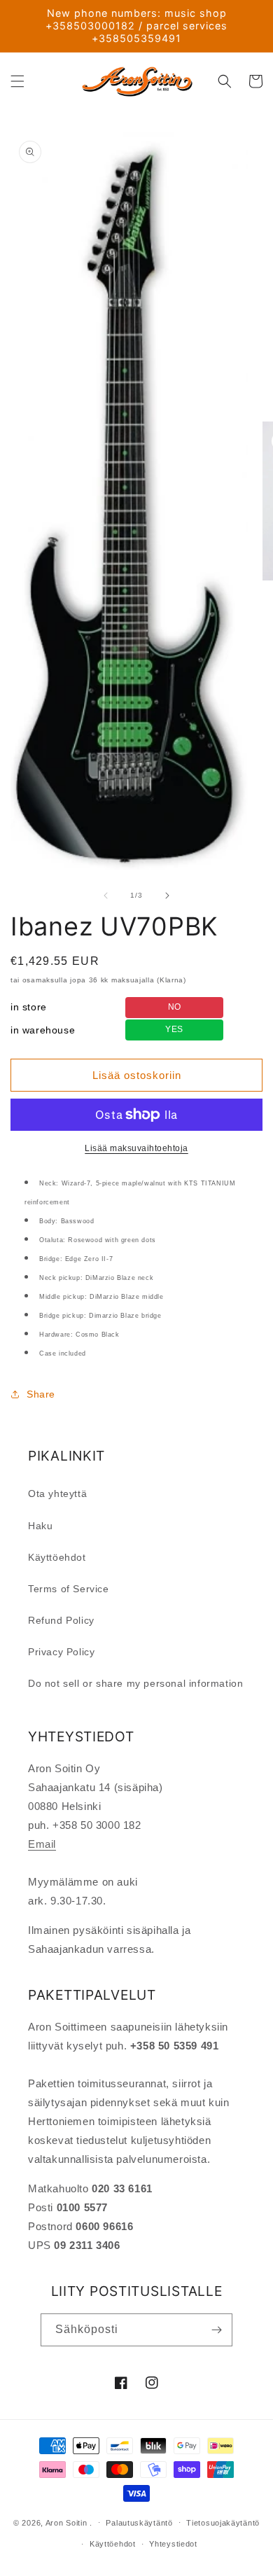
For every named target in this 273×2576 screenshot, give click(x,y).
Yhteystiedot (173, 2544)
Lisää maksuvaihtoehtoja (136, 1148)
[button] (17, 81)
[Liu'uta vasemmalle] (106, 896)
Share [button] (41, 1394)
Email (42, 1844)
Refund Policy (61, 1620)
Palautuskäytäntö (139, 2523)
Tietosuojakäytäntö (223, 2523)
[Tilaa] (216, 2330)
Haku (40, 1526)
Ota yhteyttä (57, 1494)
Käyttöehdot (57, 1557)
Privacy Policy (61, 1652)
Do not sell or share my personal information (135, 1683)
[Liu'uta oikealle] (167, 896)
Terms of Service (69, 1589)
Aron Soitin (66, 2522)
